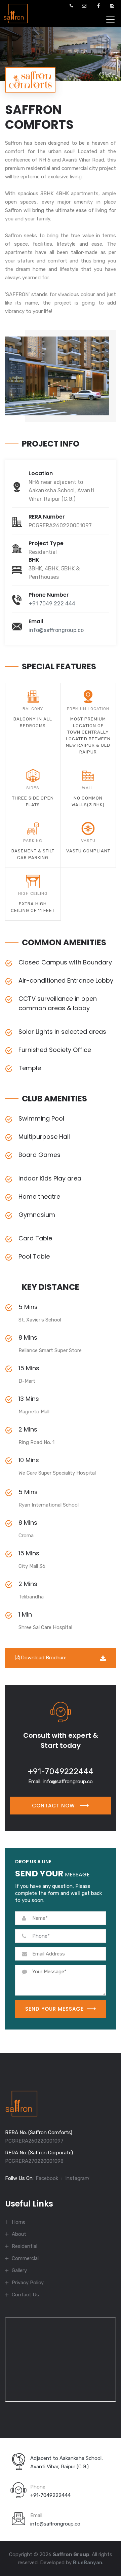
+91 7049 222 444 (52, 604)
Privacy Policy (28, 2283)
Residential (25, 2246)
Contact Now (54, 1806)
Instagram (77, 2178)
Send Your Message (54, 2009)
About (19, 2234)
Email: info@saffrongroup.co (61, 1781)
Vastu (88, 841)
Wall (88, 788)
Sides (33, 788)
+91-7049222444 (61, 1771)
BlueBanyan (88, 2563)
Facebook (47, 2178)
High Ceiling (33, 893)
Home (19, 2222)
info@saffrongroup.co (56, 630)
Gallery (19, 2270)
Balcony (33, 709)
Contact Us (25, 2295)
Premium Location (88, 709)
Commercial (25, 2258)
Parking (33, 841)
